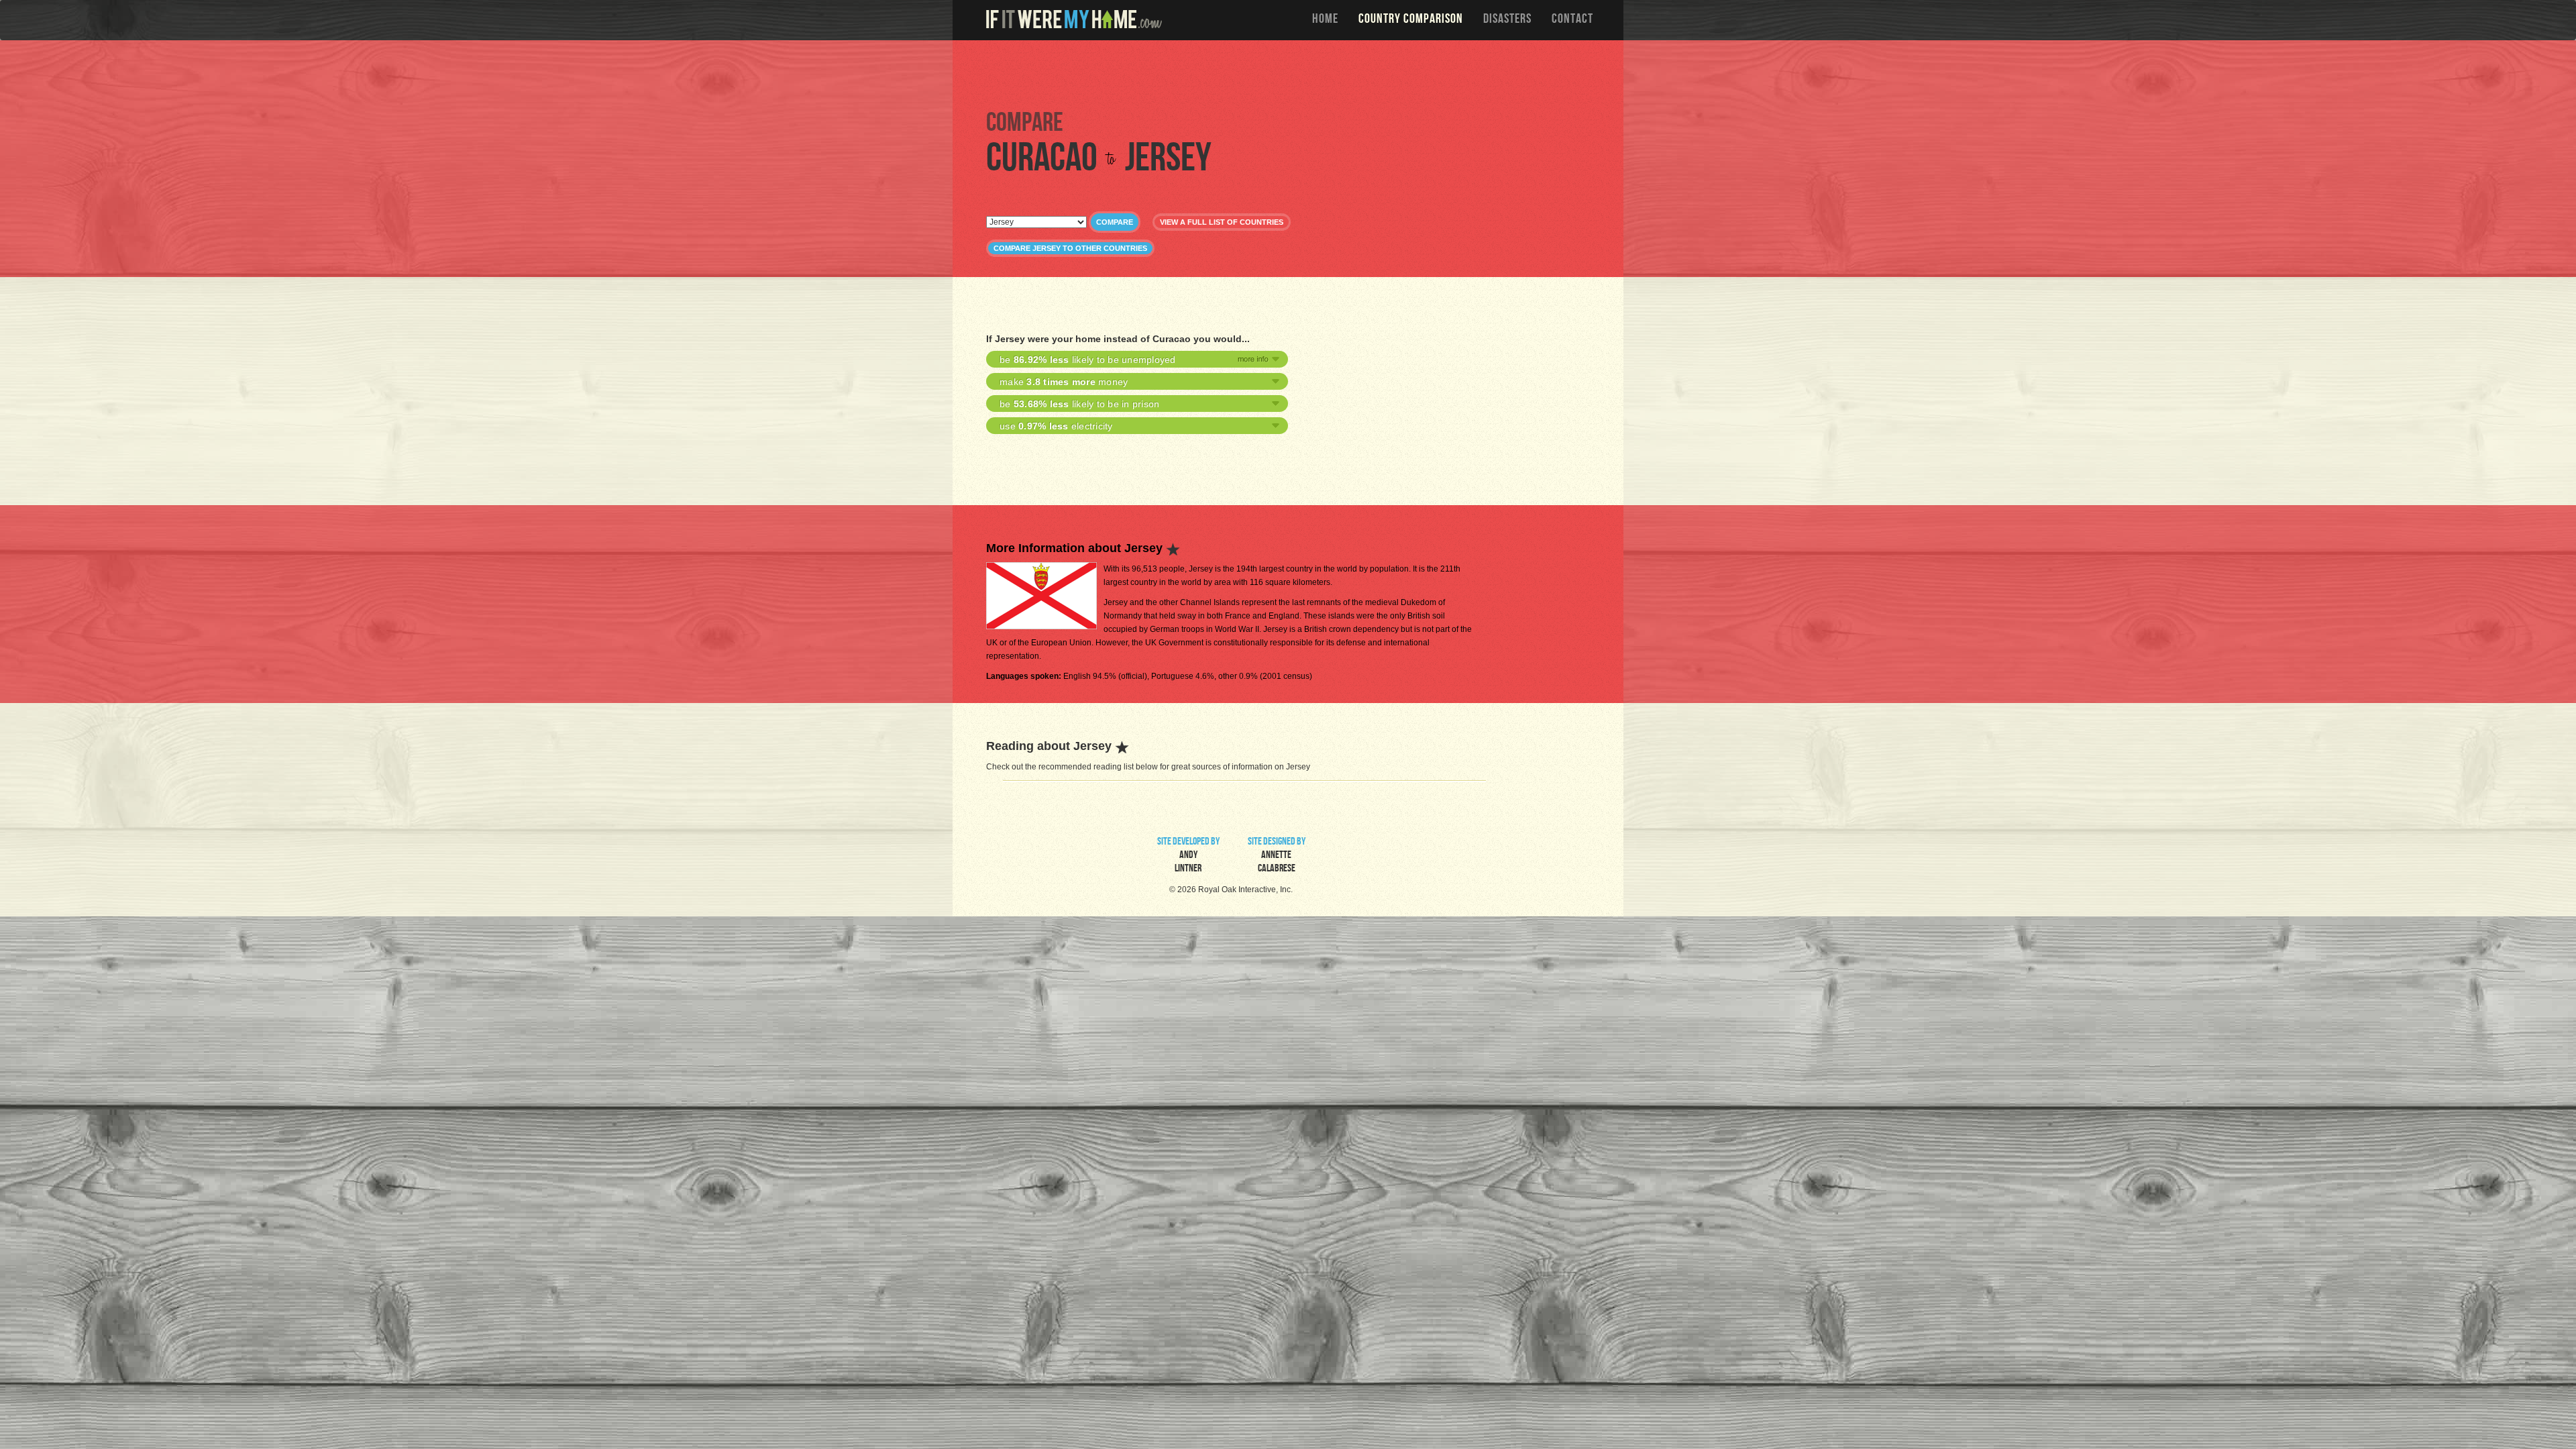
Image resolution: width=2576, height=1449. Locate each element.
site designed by (1277, 856)
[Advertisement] (1291, 74)
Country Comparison (1411, 20)
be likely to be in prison (1079, 404)
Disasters (1507, 20)
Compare (1115, 222)
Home (1325, 20)
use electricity (1056, 426)
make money (1064, 382)
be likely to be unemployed (1088, 360)
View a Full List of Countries (1222, 222)
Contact (1572, 20)
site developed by (1188, 856)
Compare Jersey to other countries (1070, 248)
